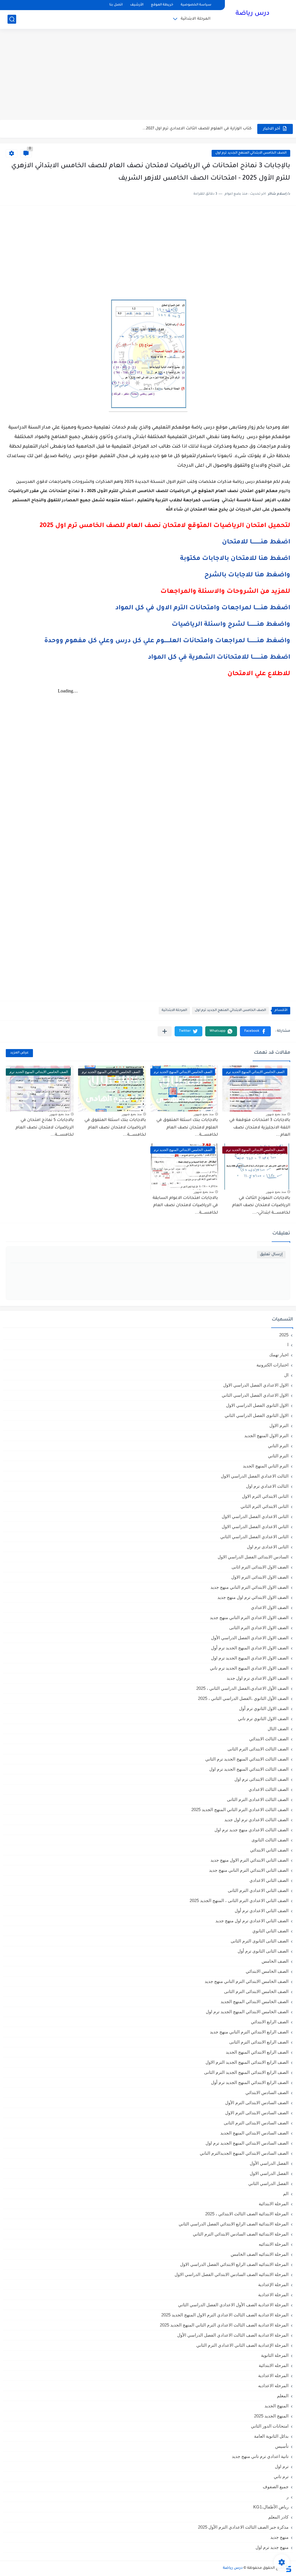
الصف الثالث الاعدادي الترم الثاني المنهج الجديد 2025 (240, 1809)
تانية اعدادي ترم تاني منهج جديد (260, 2456)
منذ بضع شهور (276, 1114)
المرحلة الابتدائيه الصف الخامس (260, 2254)
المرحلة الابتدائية (196, 19)
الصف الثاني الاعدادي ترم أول (262, 1911)
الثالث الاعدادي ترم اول (267, 1486)
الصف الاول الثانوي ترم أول (264, 1708)
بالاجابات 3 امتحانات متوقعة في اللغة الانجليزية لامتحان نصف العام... (260, 1128)
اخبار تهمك (279, 1355)
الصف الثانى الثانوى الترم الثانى (260, 1941)
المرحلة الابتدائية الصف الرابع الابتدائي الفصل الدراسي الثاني (234, 2224)
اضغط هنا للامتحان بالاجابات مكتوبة (235, 559)
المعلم (283, 2396)
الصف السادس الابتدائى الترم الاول (257, 2113)
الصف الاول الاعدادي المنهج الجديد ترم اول (250, 1658)
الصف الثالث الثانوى (270, 1840)
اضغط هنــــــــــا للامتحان (256, 543)
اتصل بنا (116, 5)
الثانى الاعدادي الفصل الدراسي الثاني (254, 1537)
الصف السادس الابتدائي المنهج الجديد (254, 2133)
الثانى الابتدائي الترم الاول (265, 1496)
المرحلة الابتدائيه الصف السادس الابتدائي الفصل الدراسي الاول (232, 2274)
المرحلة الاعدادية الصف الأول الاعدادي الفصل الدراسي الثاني (233, 2305)
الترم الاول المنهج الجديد (266, 1436)
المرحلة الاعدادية (273, 2295)
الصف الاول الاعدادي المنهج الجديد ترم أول (250, 1648)
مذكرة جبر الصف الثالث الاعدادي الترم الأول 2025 (243, 2527)
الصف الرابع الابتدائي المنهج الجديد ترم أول (250, 2082)
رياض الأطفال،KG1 (271, 2507)
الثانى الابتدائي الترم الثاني (264, 1506)
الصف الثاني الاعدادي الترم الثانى (258, 1890)
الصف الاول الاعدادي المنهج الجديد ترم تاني (249, 1668)
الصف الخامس (275, 1961)
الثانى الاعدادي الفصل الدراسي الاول (255, 1516)
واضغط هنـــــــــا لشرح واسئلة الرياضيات (231, 625)
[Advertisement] (148, 75)
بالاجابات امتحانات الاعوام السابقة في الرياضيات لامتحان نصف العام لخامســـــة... (185, 1206)
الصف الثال (278, 1729)
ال (286, 1375)
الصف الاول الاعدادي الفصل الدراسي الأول (250, 1638)
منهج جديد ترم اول (272, 2547)
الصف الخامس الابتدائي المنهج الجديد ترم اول (251, 153)
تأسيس (282, 2446)
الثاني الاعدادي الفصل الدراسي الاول (255, 1527)
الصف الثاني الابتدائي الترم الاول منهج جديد (249, 1860)
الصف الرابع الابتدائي (270, 2022)
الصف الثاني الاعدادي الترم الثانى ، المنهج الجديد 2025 (239, 1900)
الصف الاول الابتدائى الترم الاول (260, 1577)
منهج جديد (279, 2537)
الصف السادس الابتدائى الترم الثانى (256, 2123)
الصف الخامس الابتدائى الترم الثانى (256, 1991)
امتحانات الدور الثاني (270, 2426)
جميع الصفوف (276, 2487)
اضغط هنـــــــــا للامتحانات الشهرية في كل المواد (219, 658)
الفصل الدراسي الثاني (268, 2183)
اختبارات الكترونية (272, 1365)
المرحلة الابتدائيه (274, 2244)
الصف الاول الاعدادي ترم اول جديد (258, 1678)
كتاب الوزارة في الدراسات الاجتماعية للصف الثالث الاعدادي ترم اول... (189, 129)
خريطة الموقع (162, 5)
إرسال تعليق (271, 1255)
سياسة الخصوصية (196, 5)
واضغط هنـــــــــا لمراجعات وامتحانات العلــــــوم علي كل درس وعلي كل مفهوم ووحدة (167, 641)
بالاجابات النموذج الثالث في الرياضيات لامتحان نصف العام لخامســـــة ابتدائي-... (261, 1206)
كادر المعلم (278, 2517)
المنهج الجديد (276, 2406)
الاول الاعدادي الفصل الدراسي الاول (256, 1385)
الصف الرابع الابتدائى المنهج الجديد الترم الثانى (246, 2072)
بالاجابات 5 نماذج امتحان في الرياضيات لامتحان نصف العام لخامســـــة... (45, 1128)
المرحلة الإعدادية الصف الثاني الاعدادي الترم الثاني (242, 2345)
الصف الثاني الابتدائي (269, 1850)
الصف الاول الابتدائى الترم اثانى (260, 1567)
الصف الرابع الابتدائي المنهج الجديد (257, 2052)
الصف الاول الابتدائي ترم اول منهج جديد (253, 1597)
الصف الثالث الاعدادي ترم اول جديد (256, 1820)
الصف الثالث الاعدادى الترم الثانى (258, 1799)
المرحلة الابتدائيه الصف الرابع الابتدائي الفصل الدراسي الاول (234, 2264)
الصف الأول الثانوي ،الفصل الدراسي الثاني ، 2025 (243, 1698)
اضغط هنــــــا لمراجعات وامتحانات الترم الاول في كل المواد (203, 608)
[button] (255, 1031)
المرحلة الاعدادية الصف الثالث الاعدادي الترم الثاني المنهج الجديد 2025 (224, 2325)
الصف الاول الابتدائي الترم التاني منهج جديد (249, 1587)
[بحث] (12, 19)
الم (286, 2194)
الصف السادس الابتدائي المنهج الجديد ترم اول (247, 2143)
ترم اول (282, 2466)
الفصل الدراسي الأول (269, 2163)
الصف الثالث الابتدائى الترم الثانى (258, 1749)
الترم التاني (278, 1446)
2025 (284, 1335)
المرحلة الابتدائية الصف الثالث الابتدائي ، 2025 (247, 2214)
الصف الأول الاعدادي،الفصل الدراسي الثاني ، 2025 (242, 1688)
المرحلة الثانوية (275, 2355)
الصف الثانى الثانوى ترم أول (263, 1951)
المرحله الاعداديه (273, 2386)
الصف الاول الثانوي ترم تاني (263, 1719)
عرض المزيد (19, 1053)
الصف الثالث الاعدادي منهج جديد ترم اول (251, 1830)
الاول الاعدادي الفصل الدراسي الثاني (255, 1395)
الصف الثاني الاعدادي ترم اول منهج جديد (252, 1921)
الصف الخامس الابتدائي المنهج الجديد (255, 2002)
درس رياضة (252, 14)
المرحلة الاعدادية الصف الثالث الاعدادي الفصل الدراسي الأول (233, 2335)
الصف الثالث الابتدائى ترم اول (261, 1779)
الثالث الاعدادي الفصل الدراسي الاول (255, 1476)
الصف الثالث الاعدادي (269, 1789)
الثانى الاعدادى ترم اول (268, 1547)
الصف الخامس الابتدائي (267, 1971)
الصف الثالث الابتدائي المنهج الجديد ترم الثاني (247, 1759)
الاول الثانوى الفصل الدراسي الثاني (257, 1415)
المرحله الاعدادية (273, 2375)
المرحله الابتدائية (274, 2365)
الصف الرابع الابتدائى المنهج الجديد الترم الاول (247, 2062)
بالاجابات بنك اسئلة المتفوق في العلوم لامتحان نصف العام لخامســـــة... (187, 1128)
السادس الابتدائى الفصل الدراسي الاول (253, 1557)
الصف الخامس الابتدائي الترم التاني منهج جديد (247, 1981)
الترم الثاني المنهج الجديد (266, 1466)
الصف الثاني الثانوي (270, 1931)
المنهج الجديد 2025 (271, 2416)
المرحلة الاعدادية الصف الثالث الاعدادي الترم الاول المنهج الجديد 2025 (225, 2315)
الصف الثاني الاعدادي (269, 1880)
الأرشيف (137, 5)
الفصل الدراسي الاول (269, 2173)
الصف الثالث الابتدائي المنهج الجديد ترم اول (249, 1769)
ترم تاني (281, 2477)
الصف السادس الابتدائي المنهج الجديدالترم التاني (244, 2153)
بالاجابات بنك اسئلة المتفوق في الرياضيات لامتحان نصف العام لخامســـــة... (115, 1128)
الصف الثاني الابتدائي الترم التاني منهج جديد (249, 1870)
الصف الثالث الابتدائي (269, 1739)
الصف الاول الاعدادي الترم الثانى (259, 1628)
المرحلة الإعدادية (273, 2284)
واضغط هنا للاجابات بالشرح (247, 575)
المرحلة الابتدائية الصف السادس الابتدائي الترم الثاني (241, 2234)
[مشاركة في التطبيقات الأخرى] (165, 1031)
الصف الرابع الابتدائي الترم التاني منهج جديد (249, 2032)
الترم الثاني (278, 1456)
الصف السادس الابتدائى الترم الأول (257, 2103)
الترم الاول (279, 1425)
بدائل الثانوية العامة (271, 2436)
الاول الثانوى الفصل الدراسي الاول (257, 1405)
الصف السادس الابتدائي (267, 2092)
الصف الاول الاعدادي (270, 1607)
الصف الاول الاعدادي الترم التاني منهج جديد (249, 1617)
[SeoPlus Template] (288, 2568)
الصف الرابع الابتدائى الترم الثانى (259, 2042)
